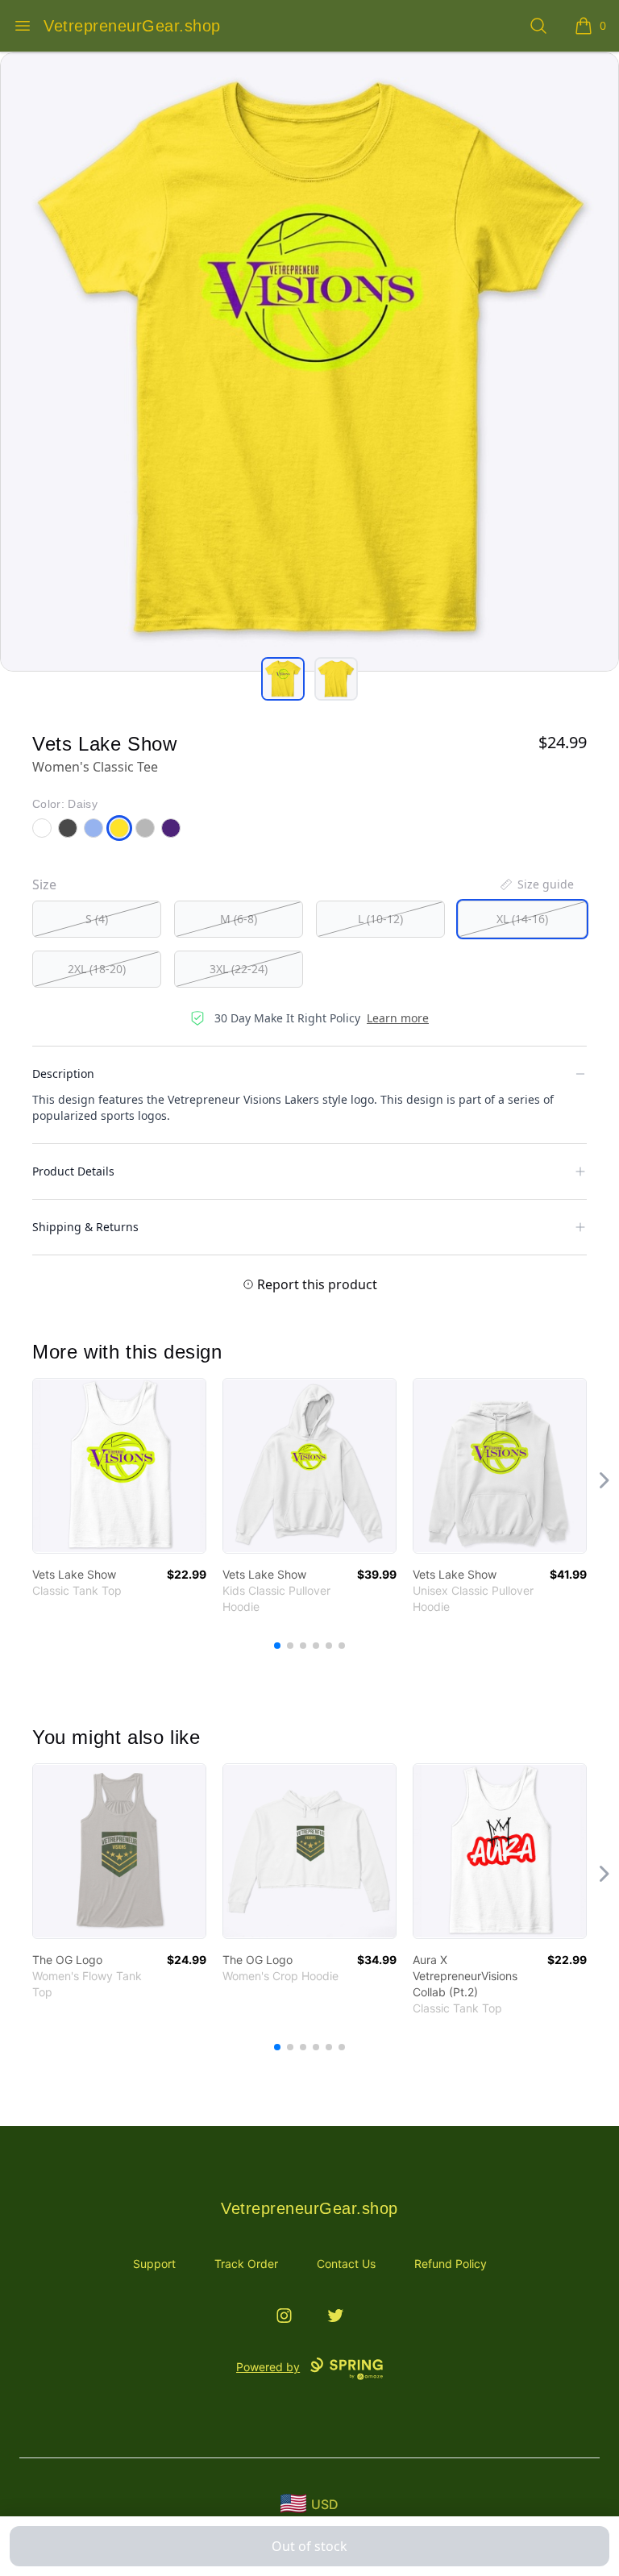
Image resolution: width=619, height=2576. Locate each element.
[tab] (283, 679)
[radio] (97, 919)
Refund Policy (451, 2264)
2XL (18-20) (97, 969)
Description (63, 1074)
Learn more (398, 1018)
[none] (536, 884)
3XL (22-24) (239, 969)
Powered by (268, 2367)
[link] (119, 1466)
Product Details (73, 1171)
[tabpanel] (309, 362)
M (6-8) (239, 919)
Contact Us (346, 2264)
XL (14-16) (522, 919)
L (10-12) (380, 919)
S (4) (97, 919)
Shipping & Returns (85, 1227)
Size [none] (44, 884)
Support (154, 2264)
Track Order (246, 2264)
